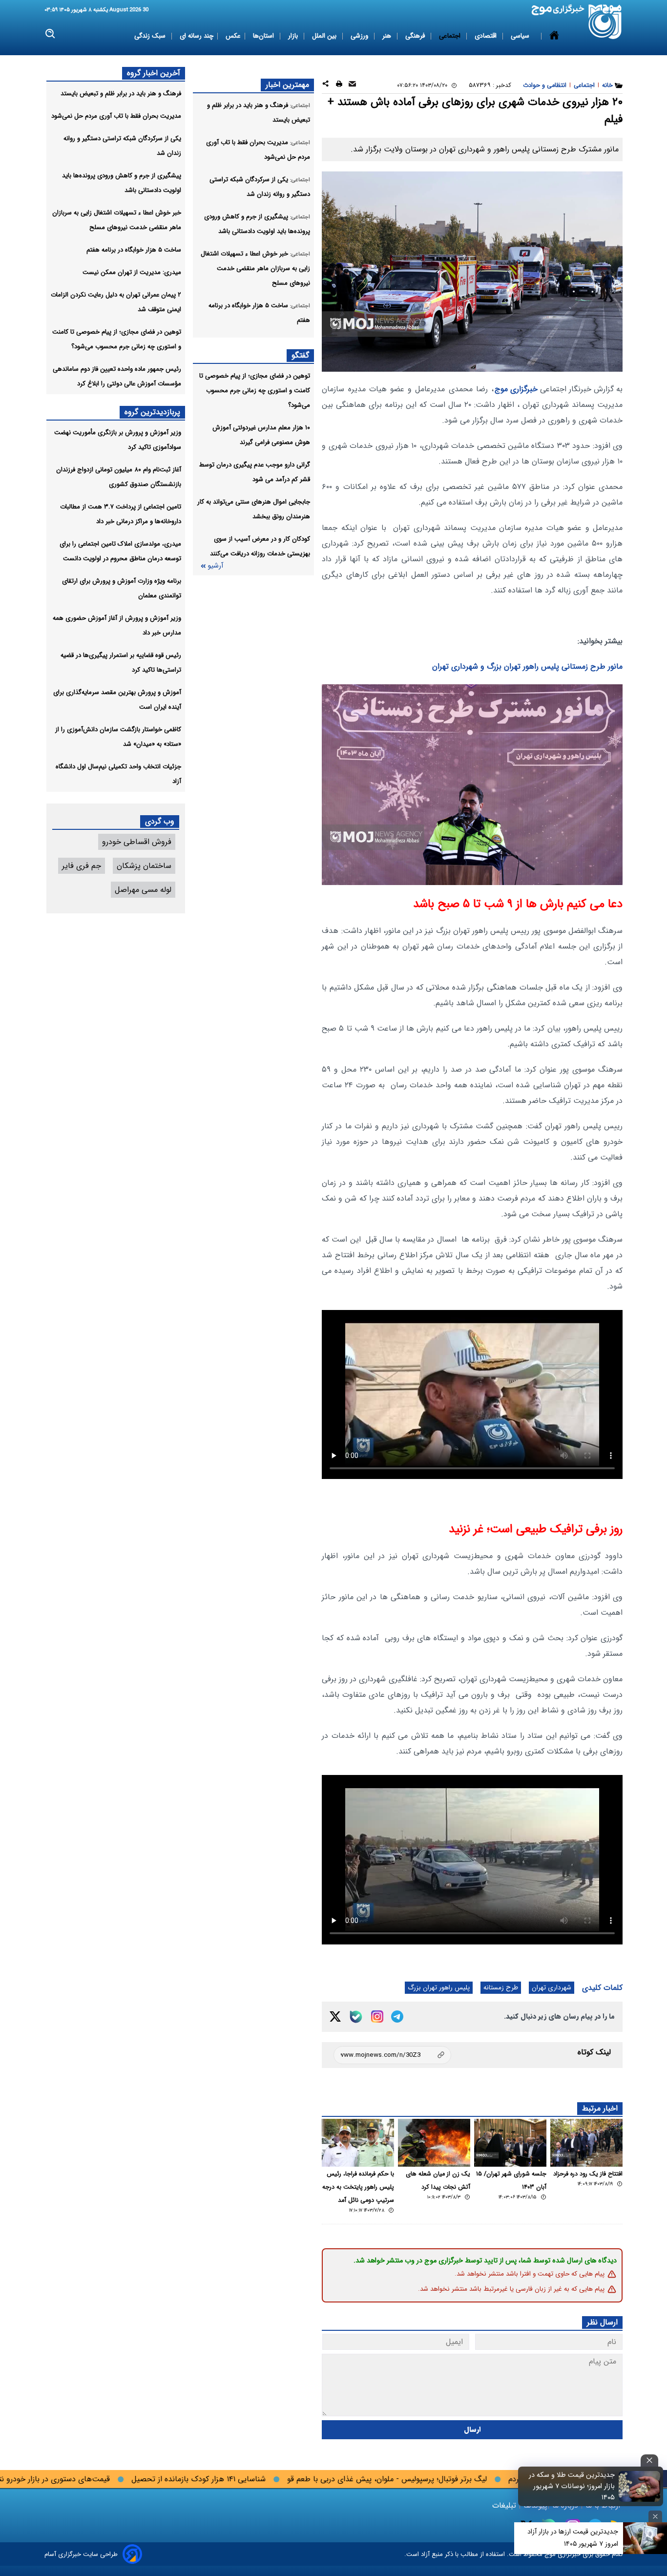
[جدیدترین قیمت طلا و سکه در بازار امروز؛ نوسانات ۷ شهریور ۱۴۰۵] (640, 2486)
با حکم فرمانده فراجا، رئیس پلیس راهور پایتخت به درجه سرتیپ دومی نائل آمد (358, 2187)
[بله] (356, 2017)
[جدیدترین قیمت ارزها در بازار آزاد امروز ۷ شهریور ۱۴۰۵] (645, 2538)
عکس (233, 36)
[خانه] (554, 36)
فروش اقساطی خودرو (137, 842)
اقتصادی (487, 36)
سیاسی (521, 36)
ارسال (472, 2430)
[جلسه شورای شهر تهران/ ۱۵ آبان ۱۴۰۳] (510, 2143)
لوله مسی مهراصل (143, 890)
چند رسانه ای (197, 36)
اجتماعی (451, 36)
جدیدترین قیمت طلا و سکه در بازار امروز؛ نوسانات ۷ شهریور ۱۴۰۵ (572, 2486)
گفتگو (300, 355)
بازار (294, 36)
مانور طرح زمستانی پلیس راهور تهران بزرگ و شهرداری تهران (527, 666)
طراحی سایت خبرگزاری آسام (81, 2554)
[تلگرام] (397, 2016)
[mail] (352, 85)
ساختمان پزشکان (144, 866)
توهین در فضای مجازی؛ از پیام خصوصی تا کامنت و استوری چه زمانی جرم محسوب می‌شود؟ (255, 391)
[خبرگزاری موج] (605, 22)
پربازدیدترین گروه (152, 412)
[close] (649, 2460)
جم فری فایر (82, 866)
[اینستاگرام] (377, 2016)
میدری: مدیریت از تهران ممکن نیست (132, 272)
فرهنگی (416, 36)
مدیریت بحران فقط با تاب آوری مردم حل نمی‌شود (116, 116)
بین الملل (325, 36)
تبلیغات (505, 2505)
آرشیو (215, 566)
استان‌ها (264, 36)
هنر (388, 36)
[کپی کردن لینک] (392, 2055)
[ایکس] (335, 2016)
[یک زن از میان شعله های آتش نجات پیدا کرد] (434, 2143)
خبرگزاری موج (516, 389)
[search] (51, 34)
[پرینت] (339, 85)
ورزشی (360, 36)
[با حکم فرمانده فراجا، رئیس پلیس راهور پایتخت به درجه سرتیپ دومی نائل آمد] (358, 2143)
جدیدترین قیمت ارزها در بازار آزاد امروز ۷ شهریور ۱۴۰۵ (573, 2538)
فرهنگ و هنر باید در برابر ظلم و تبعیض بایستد (121, 94)
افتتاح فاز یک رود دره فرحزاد (588, 2174)
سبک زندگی (151, 36)
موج (549, 2554)
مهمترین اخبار (287, 85)
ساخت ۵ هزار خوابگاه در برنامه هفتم (134, 250)
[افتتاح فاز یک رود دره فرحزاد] (586, 2143)
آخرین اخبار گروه (154, 73)
